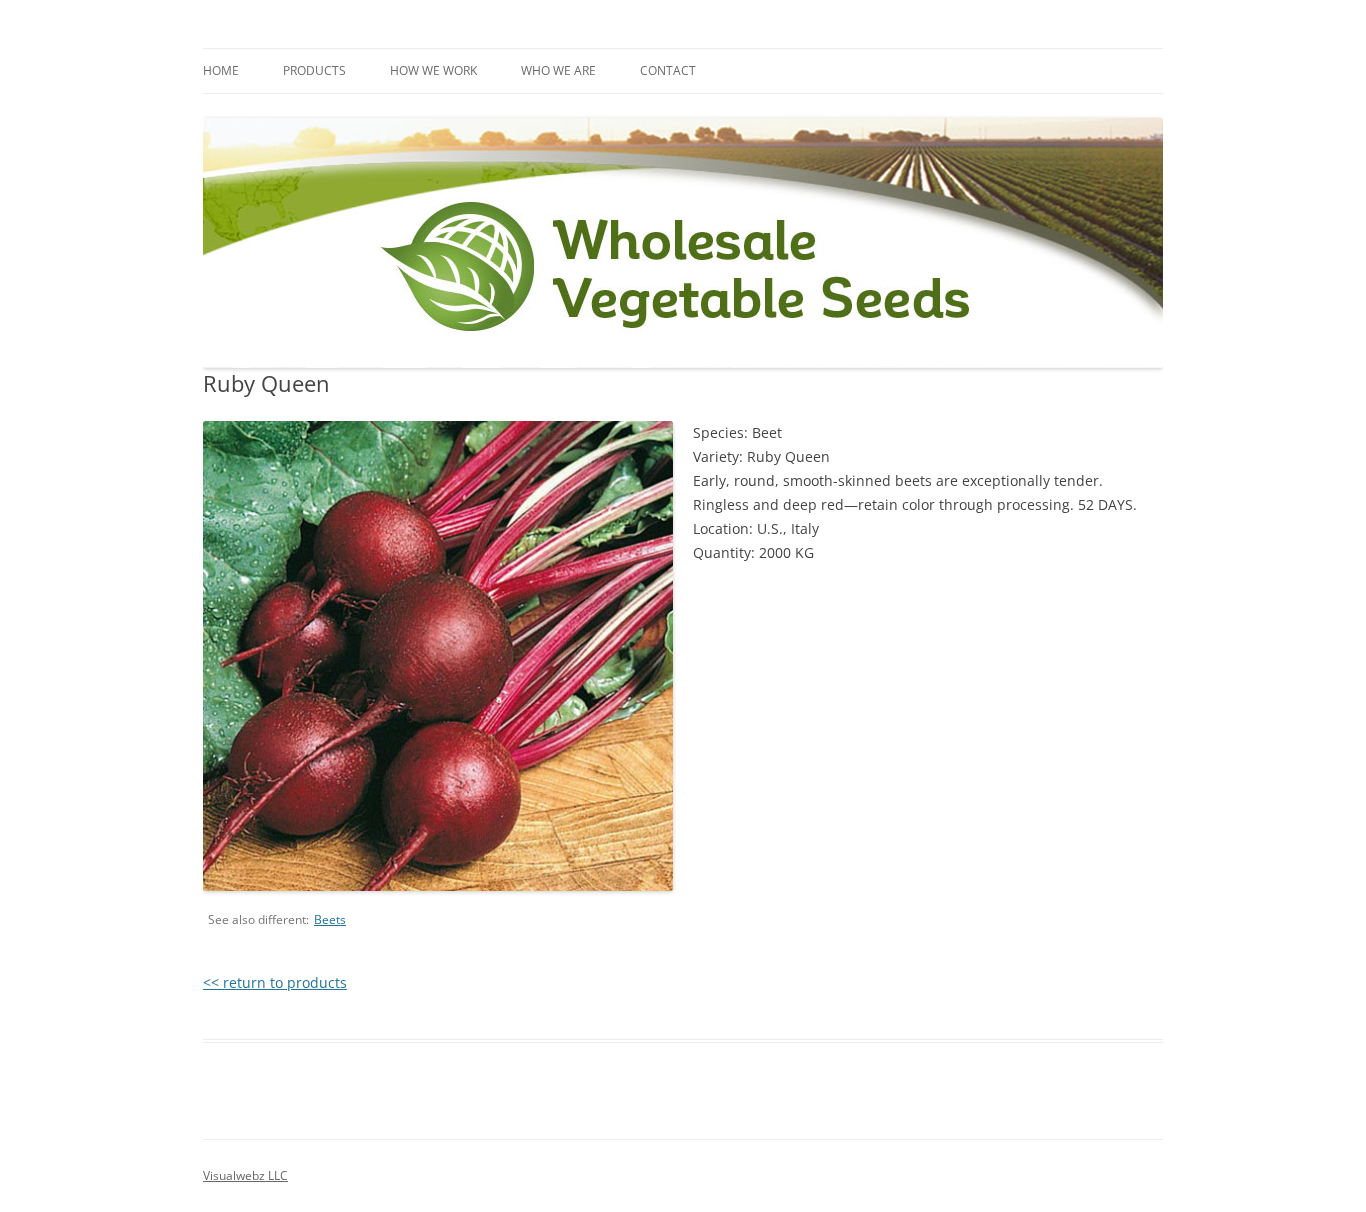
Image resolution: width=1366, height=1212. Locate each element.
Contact (668, 70)
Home (221, 70)
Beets (330, 919)
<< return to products (275, 982)
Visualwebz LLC (245, 1175)
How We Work (433, 70)
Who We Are (558, 70)
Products (314, 70)
